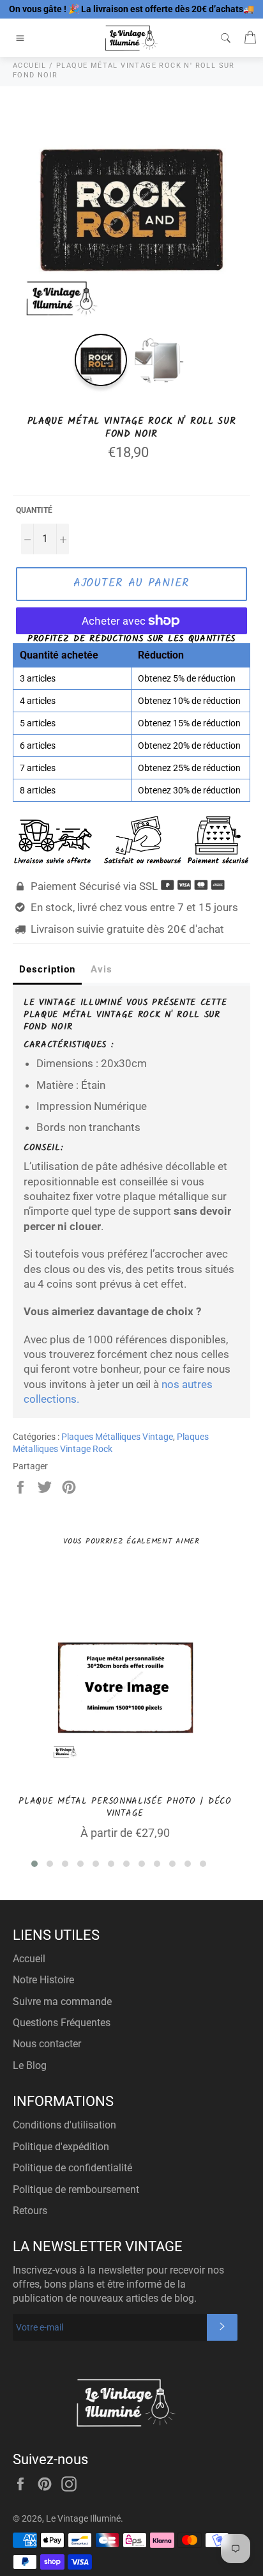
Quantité (34, 510)
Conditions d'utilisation (64, 2125)
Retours (30, 2211)
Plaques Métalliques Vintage (117, 1437)
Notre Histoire (43, 1980)
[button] (34, 1864)
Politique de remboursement (76, 2190)
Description (47, 969)
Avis (101, 969)
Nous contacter (47, 2044)
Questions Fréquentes (62, 2023)
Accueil (29, 1959)
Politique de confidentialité (72, 2168)
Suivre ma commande (62, 2002)
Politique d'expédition (61, 2147)
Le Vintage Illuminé (83, 2518)
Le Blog (30, 2065)
